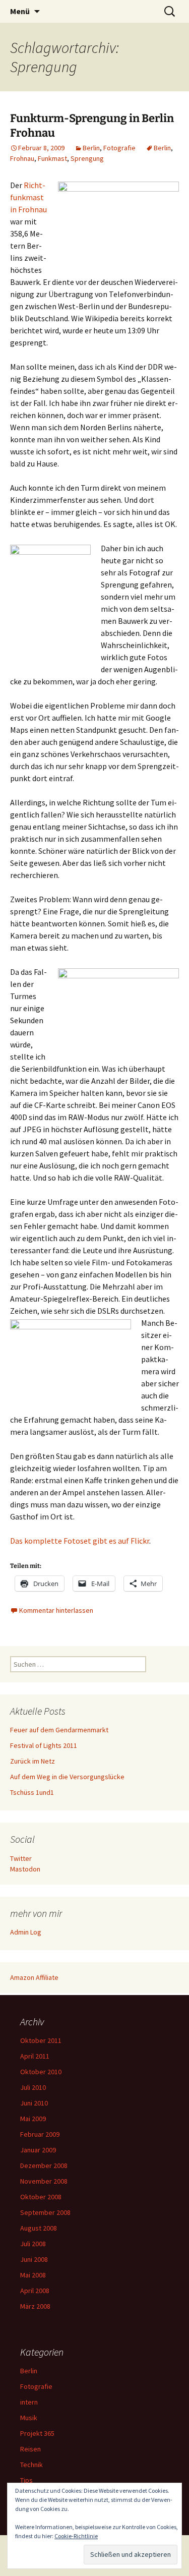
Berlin (91, 148)
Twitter (21, 1858)
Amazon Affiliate (34, 1977)
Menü (20, 11)
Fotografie (119, 148)
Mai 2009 (33, 2119)
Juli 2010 (33, 2087)
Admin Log (26, 1932)
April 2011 (35, 2056)
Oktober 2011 (41, 2040)
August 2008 (39, 2228)
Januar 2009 (38, 2150)
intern (29, 2402)
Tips (26, 2480)
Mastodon (25, 1869)
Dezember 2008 (44, 2165)
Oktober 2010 (41, 2072)
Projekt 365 (37, 2433)
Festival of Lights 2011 (44, 1745)
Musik (29, 2418)
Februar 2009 (40, 2134)
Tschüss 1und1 (32, 1792)
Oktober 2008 (41, 2197)
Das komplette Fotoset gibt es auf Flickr (80, 1541)
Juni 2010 (34, 2103)
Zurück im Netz (33, 1761)
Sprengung (87, 158)
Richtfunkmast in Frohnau (28, 197)
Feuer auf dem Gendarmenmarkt (59, 1730)
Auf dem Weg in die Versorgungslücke (67, 1777)
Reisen (30, 2449)
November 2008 (44, 2181)
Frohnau (22, 158)
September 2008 (45, 2212)
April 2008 (35, 2291)
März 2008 (35, 2306)
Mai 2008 (33, 2275)
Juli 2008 (33, 2244)
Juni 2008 (34, 2259)
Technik (31, 2465)
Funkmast (52, 158)
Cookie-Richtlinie (76, 2536)
